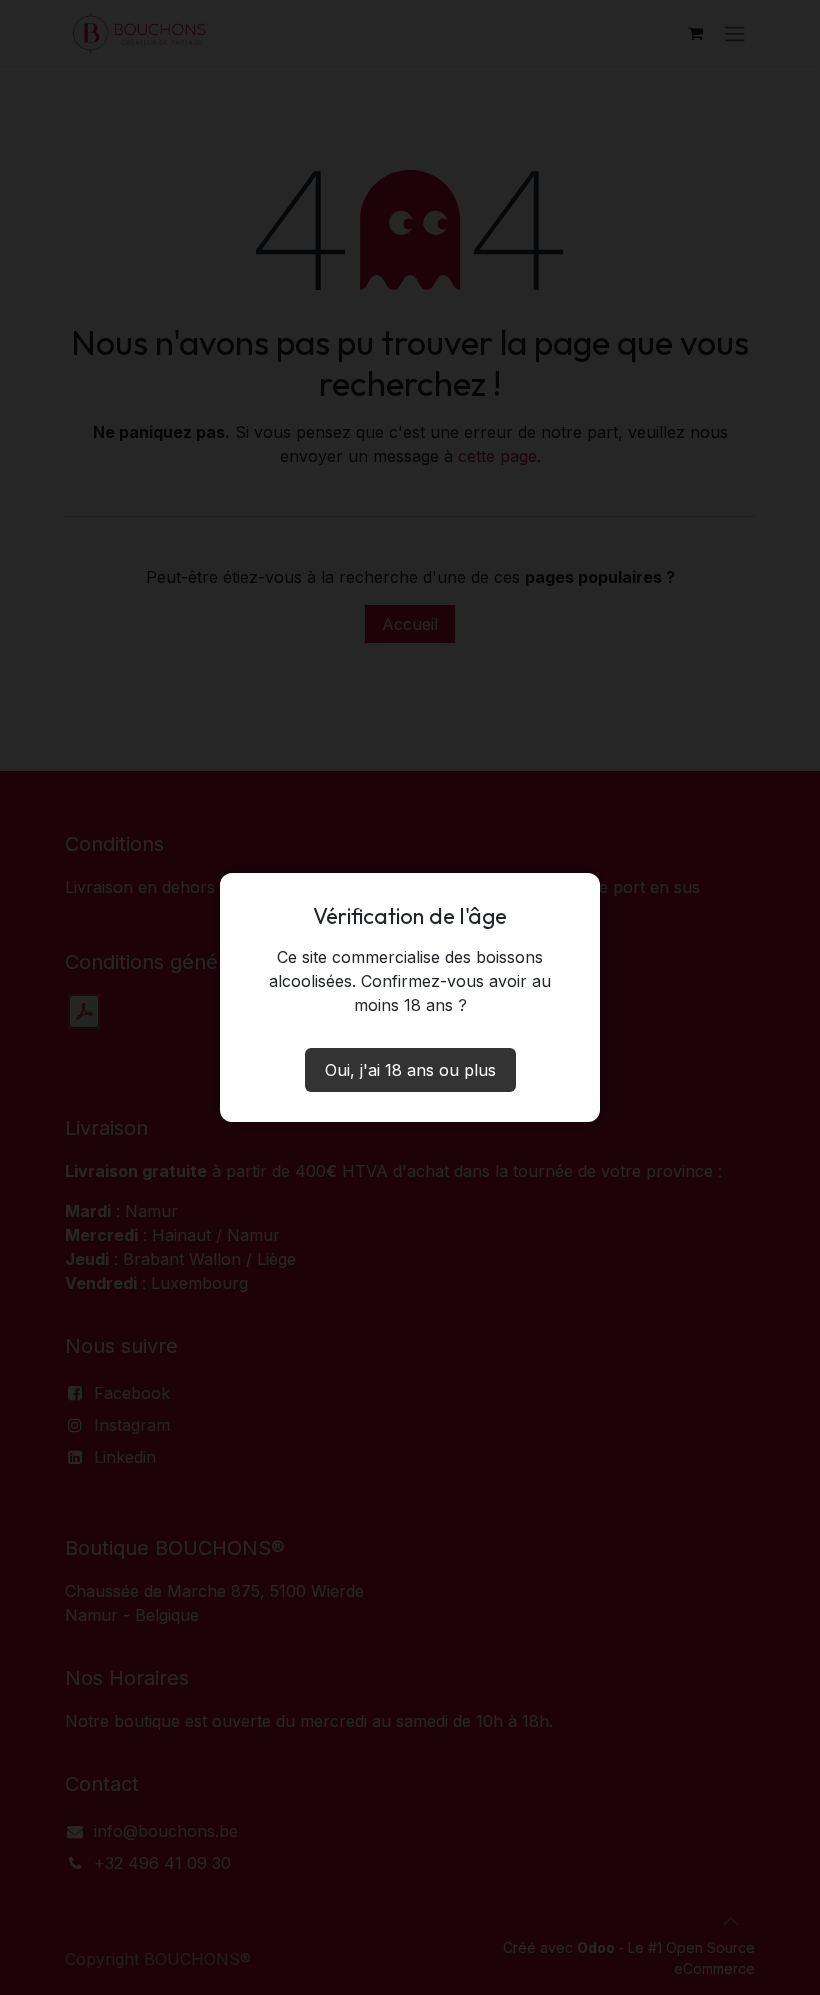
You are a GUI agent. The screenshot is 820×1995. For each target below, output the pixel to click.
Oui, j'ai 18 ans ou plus (410, 1070)
